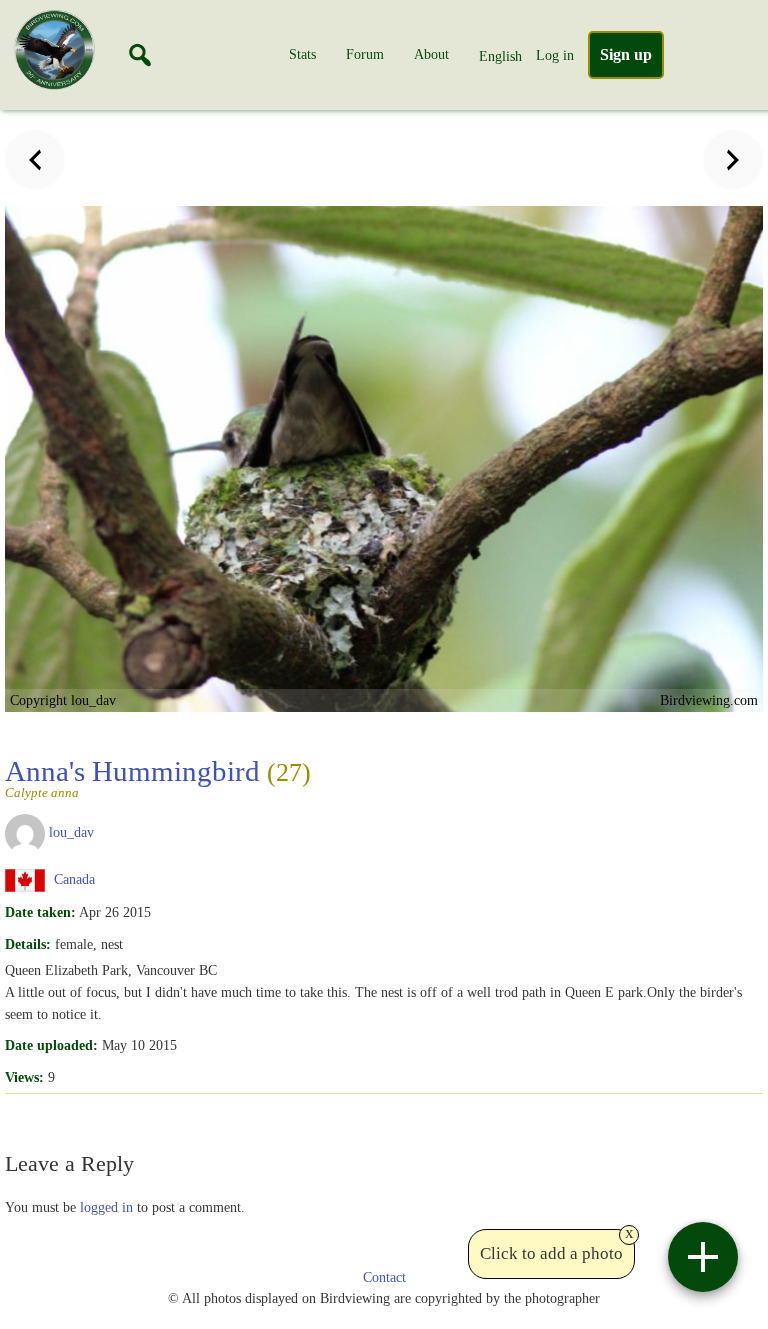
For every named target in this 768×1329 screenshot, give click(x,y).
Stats (302, 54)
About (431, 54)
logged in (106, 1207)
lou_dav (71, 832)
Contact (384, 1277)
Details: (28, 944)
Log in (555, 55)
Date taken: (40, 912)
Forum (365, 54)
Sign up (626, 54)
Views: (24, 1077)
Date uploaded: (51, 1045)
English (500, 56)
